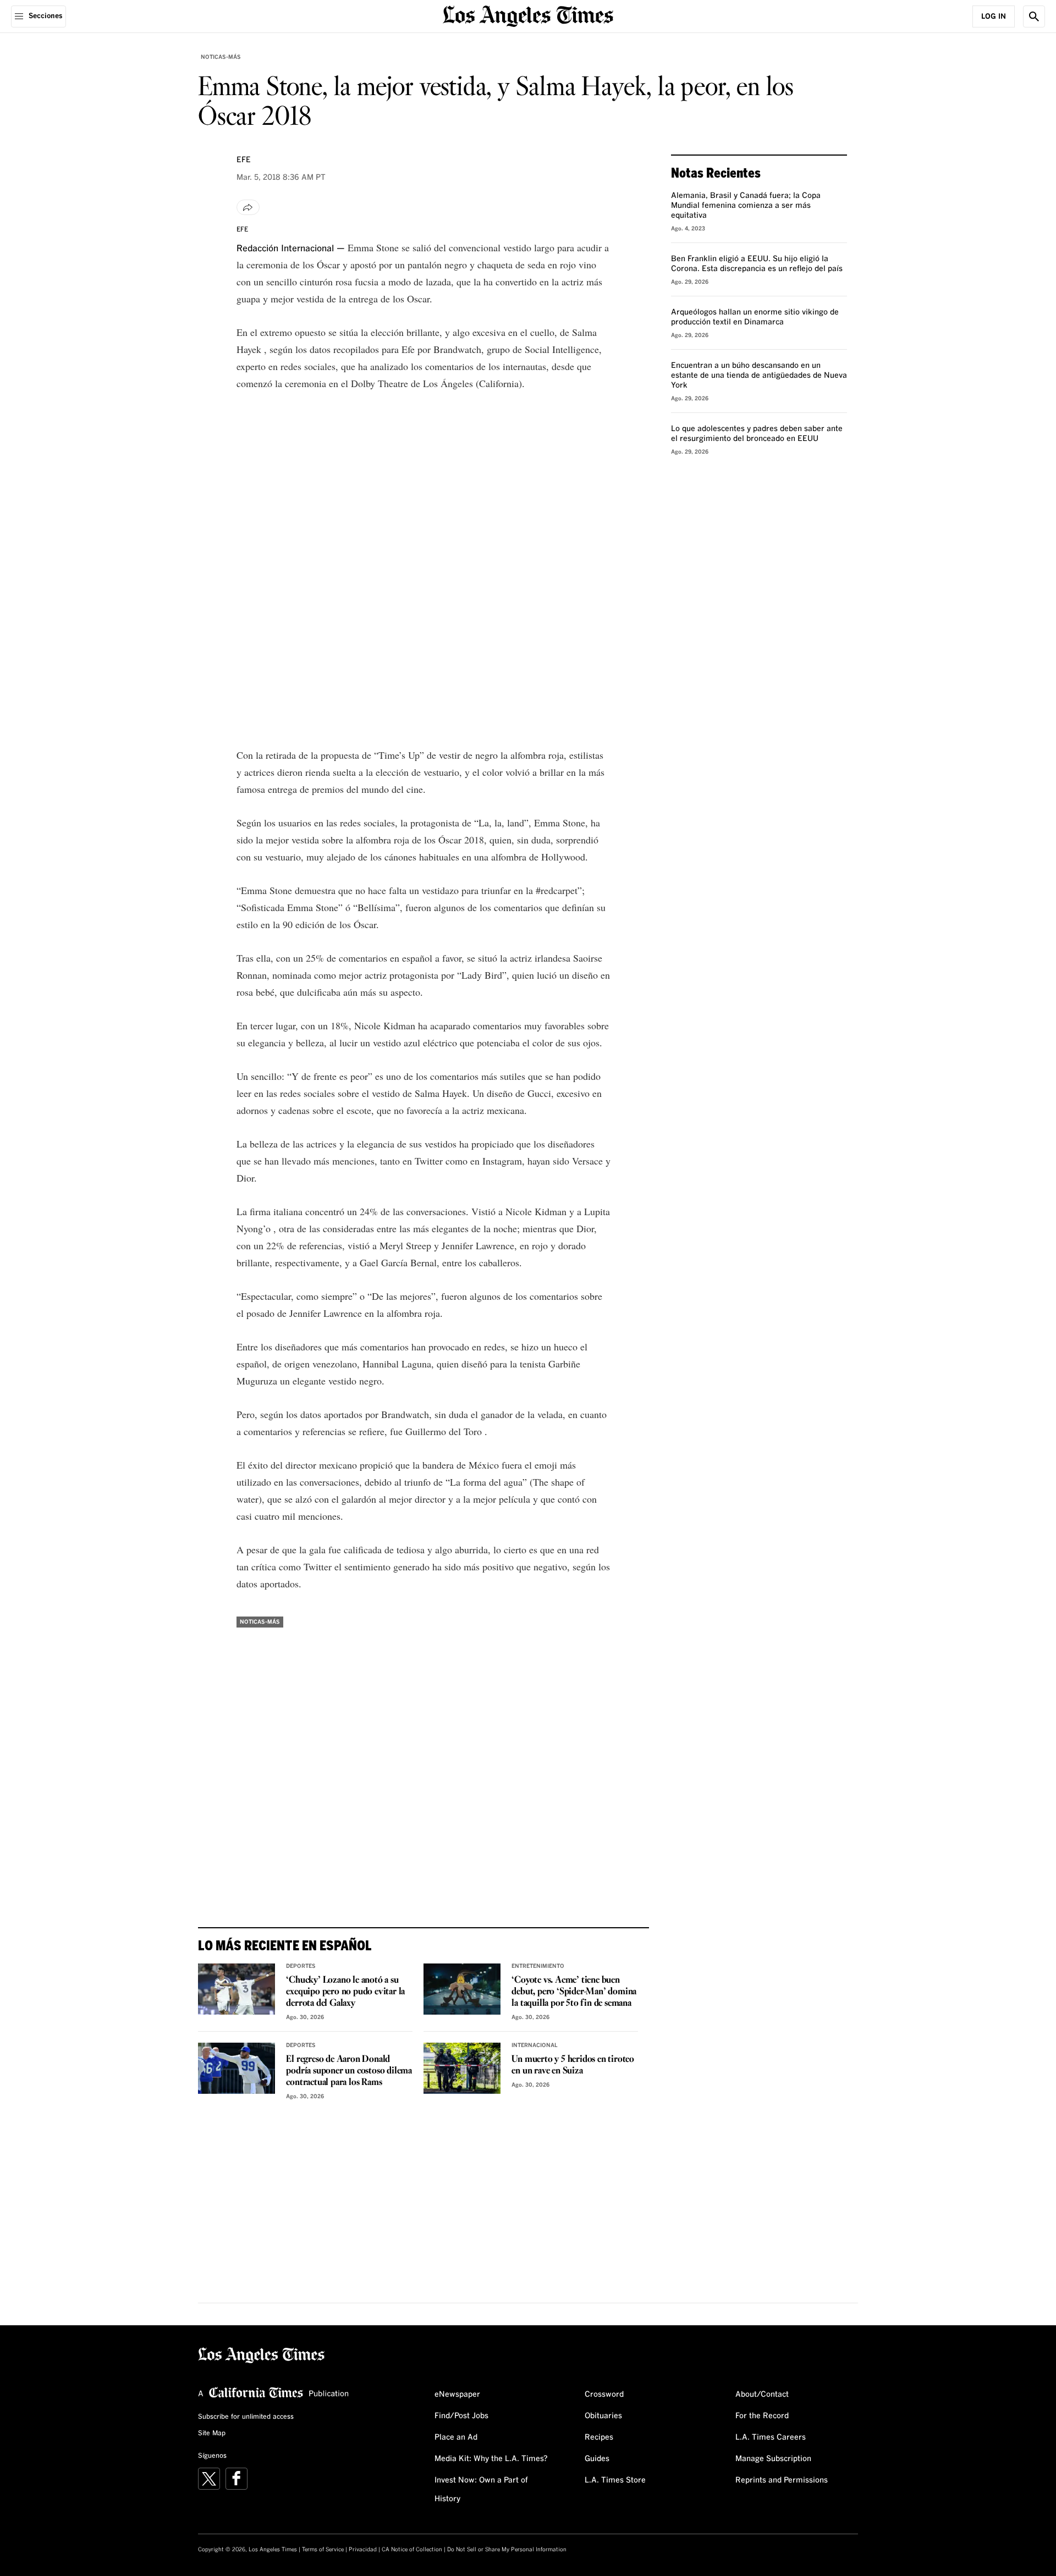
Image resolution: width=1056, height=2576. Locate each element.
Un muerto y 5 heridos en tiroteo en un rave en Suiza (573, 2065)
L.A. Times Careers (771, 2437)
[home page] (528, 15)
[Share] (248, 207)
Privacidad (363, 2550)
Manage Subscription (773, 2459)
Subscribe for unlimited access (246, 2417)
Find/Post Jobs (461, 2416)
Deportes (301, 1966)
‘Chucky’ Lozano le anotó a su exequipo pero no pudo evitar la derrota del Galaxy (345, 1992)
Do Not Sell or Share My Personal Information (507, 2550)
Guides (597, 2459)
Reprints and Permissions (782, 2480)
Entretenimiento (538, 1966)
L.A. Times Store (615, 2480)
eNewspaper (457, 2395)
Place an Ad (456, 2437)
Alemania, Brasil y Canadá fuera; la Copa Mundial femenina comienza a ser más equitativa (746, 206)
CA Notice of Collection (412, 2550)
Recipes (599, 2437)
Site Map (212, 2434)
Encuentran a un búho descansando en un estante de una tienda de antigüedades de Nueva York (759, 376)
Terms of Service (323, 2550)
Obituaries (603, 2416)
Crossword (604, 2395)
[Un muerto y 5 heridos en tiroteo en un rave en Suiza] (462, 2068)
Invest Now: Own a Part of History (481, 2490)
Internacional (535, 2045)
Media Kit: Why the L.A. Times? (491, 2459)
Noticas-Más (221, 57)
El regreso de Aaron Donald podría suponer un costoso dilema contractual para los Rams (349, 2071)
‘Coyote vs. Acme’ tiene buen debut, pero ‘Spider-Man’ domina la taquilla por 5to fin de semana (574, 1992)
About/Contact (762, 2395)
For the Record (762, 2416)
